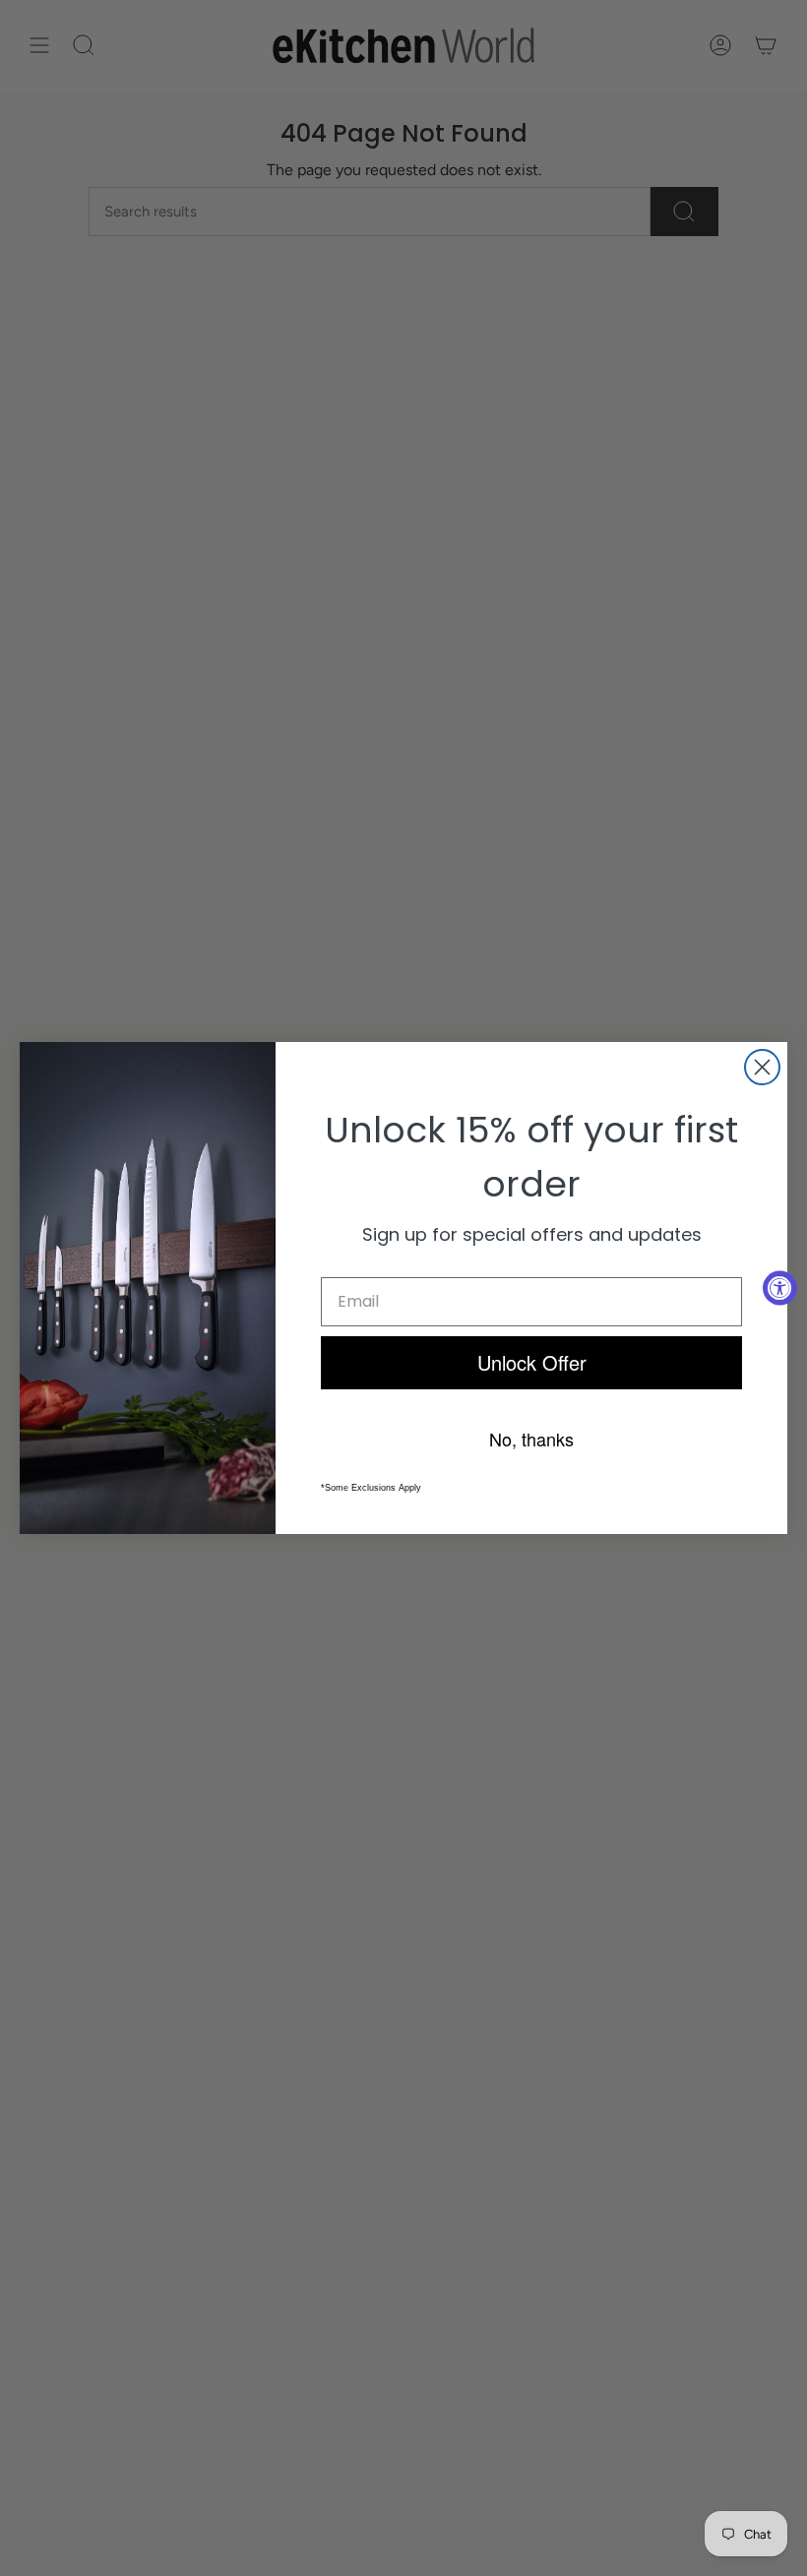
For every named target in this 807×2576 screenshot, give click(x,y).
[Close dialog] (762, 1067)
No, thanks (531, 1439)
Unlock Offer (532, 1362)
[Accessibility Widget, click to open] (780, 1288)
